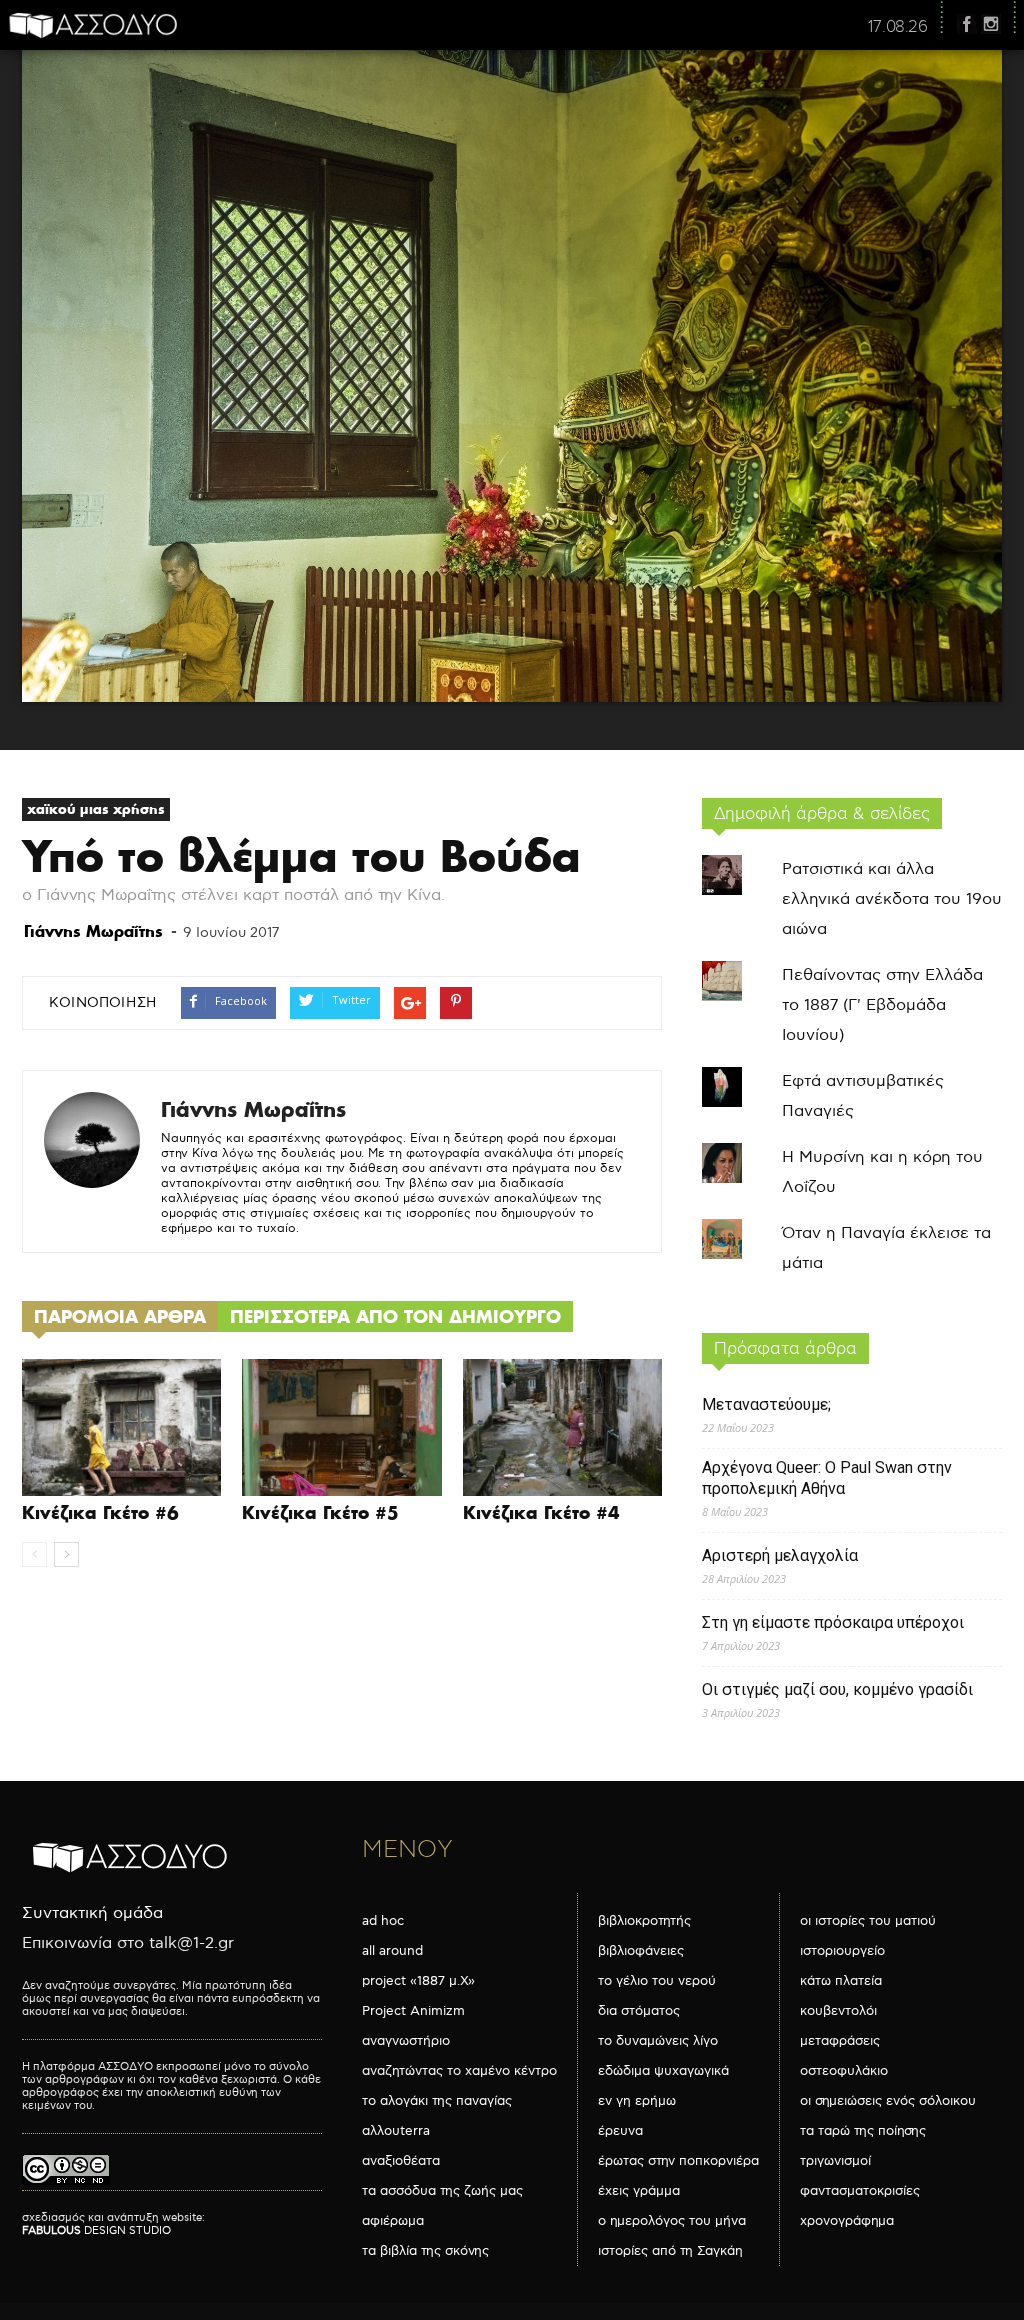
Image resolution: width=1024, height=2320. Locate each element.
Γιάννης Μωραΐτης (93, 931)
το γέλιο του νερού (657, 1981)
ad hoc (383, 1921)
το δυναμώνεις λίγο (658, 2041)
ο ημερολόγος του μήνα (672, 2221)
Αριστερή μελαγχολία (780, 1555)
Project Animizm (413, 2011)
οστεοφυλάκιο (844, 2071)
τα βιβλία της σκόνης (425, 2251)
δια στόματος (639, 2011)
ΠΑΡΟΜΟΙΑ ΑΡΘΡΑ (120, 1316)
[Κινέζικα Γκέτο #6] (121, 1427)
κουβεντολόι (838, 2011)
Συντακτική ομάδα (92, 1913)
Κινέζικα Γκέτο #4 (541, 1512)
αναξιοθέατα (401, 2161)
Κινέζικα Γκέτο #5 (320, 1512)
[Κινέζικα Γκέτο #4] (562, 1427)
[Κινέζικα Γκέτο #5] (341, 1427)
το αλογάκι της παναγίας (437, 2101)
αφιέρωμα (393, 2221)
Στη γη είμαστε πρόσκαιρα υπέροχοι (833, 1622)
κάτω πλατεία (841, 1981)
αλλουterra (396, 2131)
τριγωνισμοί (835, 2161)
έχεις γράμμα (639, 2191)
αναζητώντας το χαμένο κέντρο (459, 2071)
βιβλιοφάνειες (641, 1951)
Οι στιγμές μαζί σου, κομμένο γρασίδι (837, 1689)
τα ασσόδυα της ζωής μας (442, 2191)
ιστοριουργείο (842, 1951)
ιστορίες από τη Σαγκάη (670, 2251)
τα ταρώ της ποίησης (863, 2131)
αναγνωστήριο (406, 2041)
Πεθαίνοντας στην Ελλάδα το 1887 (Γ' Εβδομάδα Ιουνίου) (882, 1005)
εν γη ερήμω (637, 2101)
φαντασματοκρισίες (860, 2191)
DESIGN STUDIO (96, 2230)
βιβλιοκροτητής (644, 1921)
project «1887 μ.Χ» (418, 1981)
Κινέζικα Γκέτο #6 (100, 1512)
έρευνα (620, 2131)
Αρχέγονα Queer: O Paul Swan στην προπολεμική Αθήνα (827, 1478)
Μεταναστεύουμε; (766, 1404)
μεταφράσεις (840, 2041)
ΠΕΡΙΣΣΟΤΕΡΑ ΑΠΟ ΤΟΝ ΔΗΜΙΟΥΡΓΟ (395, 1316)
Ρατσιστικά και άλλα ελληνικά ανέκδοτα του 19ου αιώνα (892, 899)
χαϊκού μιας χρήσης (96, 809)
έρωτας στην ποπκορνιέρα (678, 2161)
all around (392, 1951)
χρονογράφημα (847, 2221)
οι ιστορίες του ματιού (868, 1921)
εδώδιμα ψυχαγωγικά (663, 2071)
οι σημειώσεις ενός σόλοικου (888, 2101)
